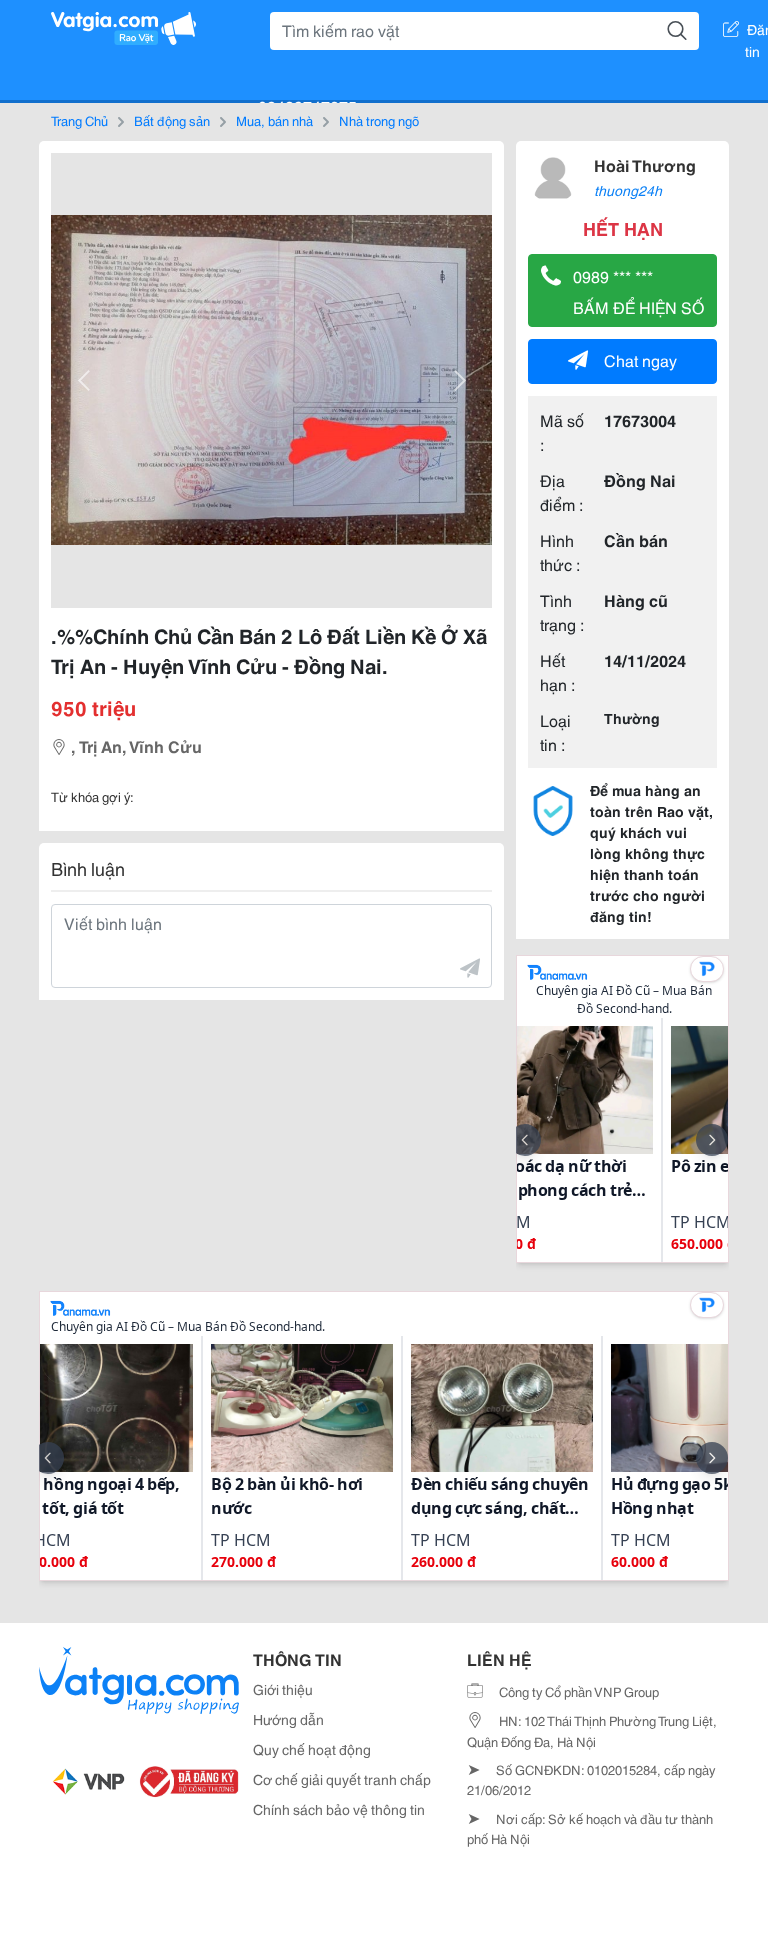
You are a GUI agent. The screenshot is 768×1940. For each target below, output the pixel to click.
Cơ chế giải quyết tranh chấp (342, 1779)
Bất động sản (172, 120)
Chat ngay (640, 359)
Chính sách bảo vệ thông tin (339, 1809)
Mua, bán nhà (274, 120)
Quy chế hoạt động (312, 1749)
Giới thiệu (283, 1689)
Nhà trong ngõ (379, 120)
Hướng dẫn (288, 1719)
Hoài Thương (645, 164)
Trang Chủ (79, 120)
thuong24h (628, 190)
